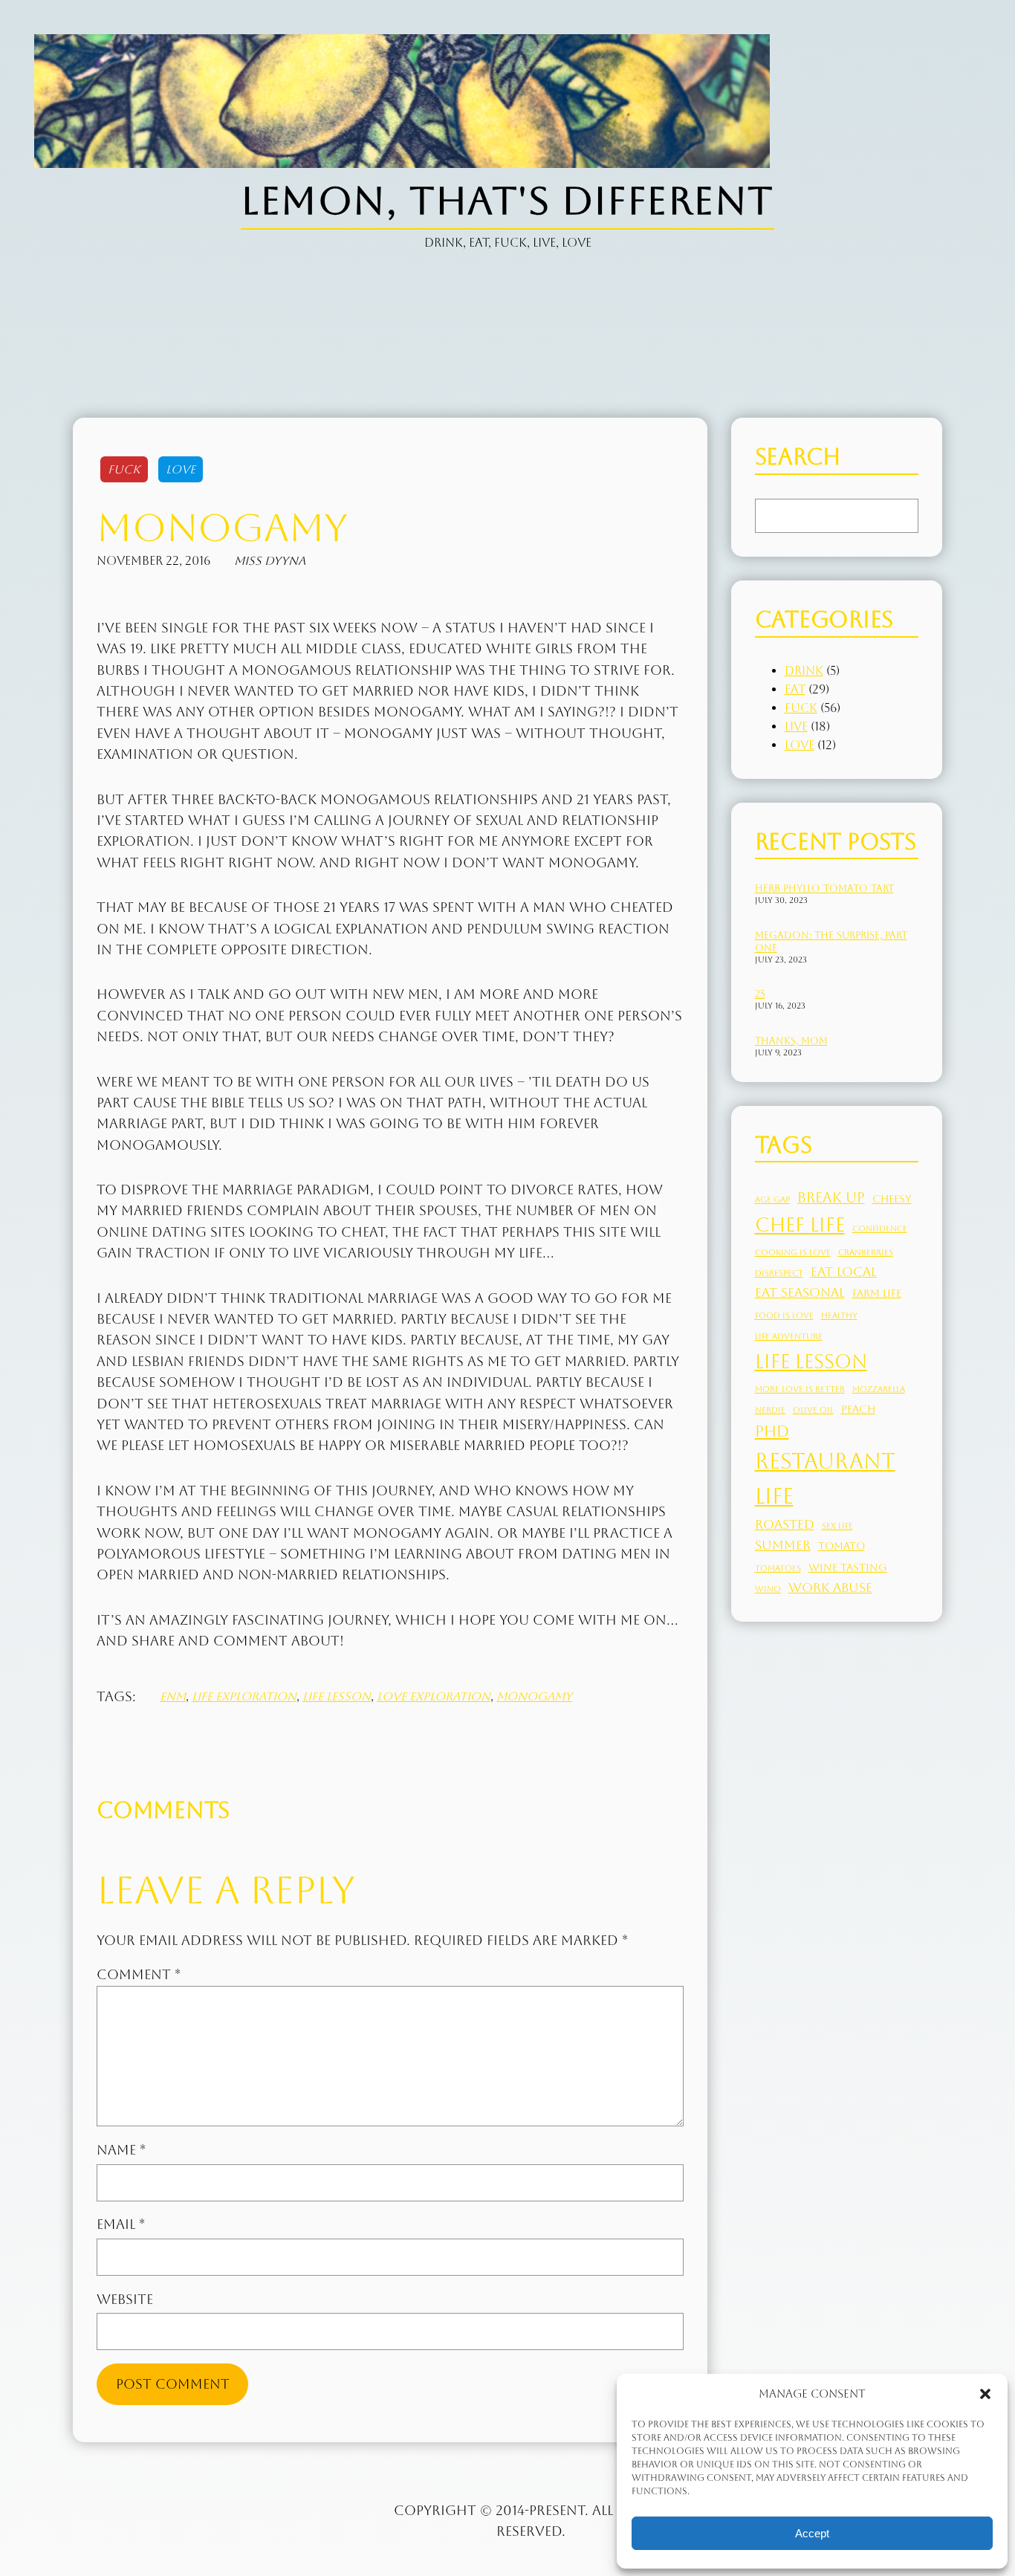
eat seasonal (800, 1292)
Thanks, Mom (791, 1041)
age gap (772, 1200)
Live (796, 726)
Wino (768, 1589)
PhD (772, 1431)
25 (760, 994)
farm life (877, 1293)
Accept (812, 2533)
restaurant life (825, 1479)
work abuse (830, 1588)
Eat (795, 689)
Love (181, 469)
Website (125, 2300)
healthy (839, 1315)
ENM (173, 1696)
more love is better (800, 1389)
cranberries (866, 1252)
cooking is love (793, 1252)
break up (831, 1197)
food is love (784, 1315)
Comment (139, 1975)
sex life (837, 1526)
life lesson (337, 1696)
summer (783, 1545)
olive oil (813, 1410)
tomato (841, 1546)
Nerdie (770, 1410)
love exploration (434, 1696)
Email (121, 2224)
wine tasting (848, 1567)
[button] (985, 2394)
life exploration (244, 1696)
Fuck (124, 469)
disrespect (779, 1273)
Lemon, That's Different (507, 201)
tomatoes (778, 1568)
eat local (844, 1272)
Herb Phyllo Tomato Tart (824, 889)
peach (858, 1409)
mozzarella (879, 1389)
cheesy (892, 1199)
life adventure (789, 1336)
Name (121, 2150)
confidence (880, 1229)
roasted (785, 1524)
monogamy (534, 1696)
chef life (800, 1225)
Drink (804, 671)
